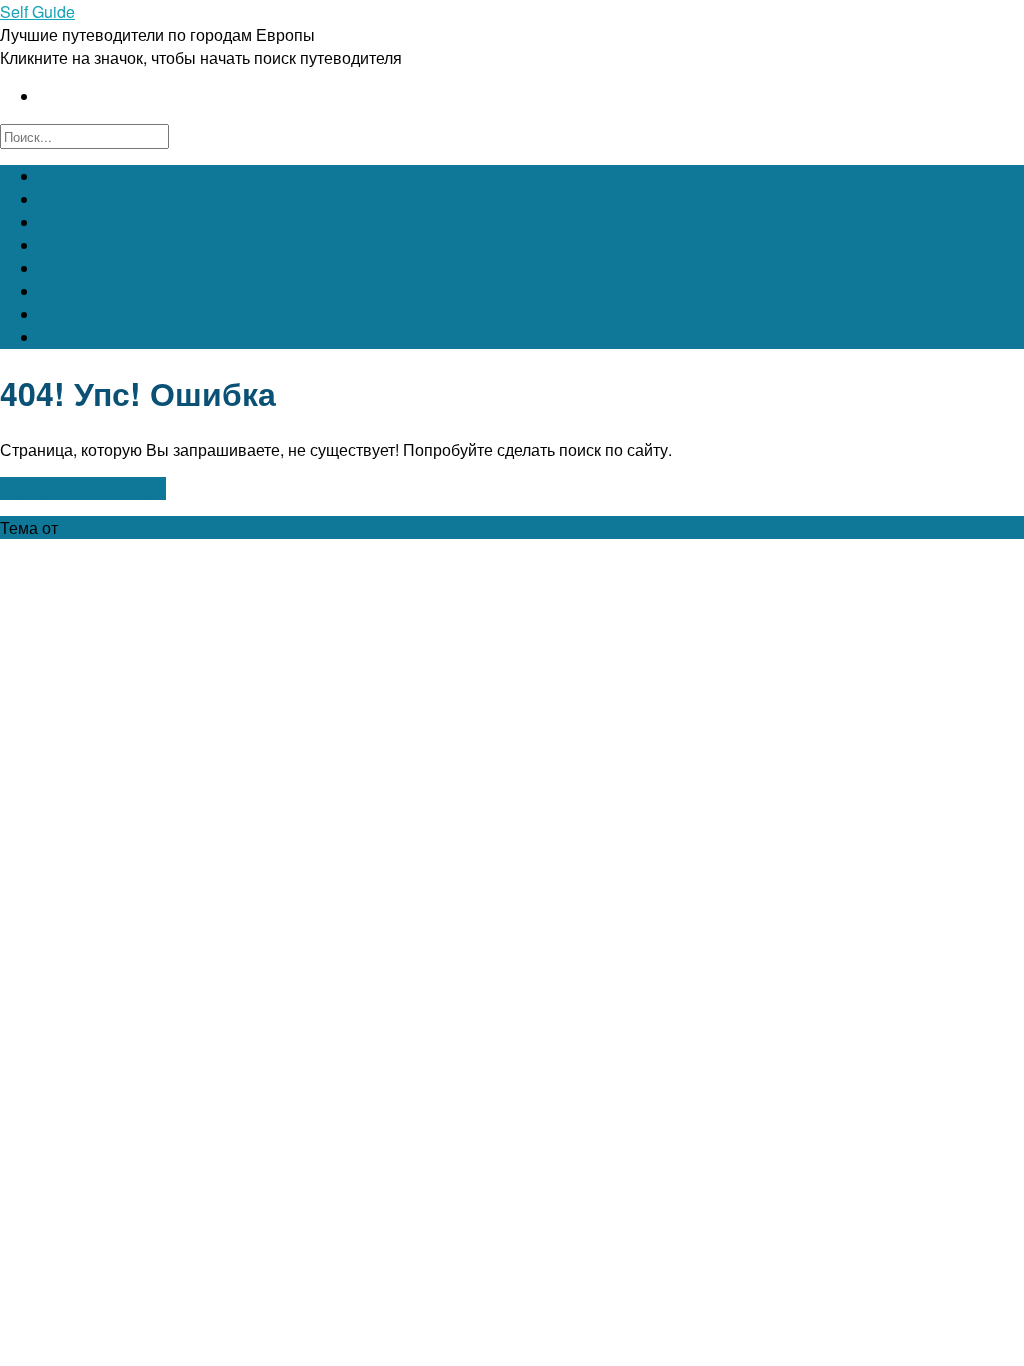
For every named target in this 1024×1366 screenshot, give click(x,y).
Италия (67, 245)
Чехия (63, 291)
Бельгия (70, 199)
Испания (72, 222)
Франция (73, 268)
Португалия (83, 337)
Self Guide (37, 11)
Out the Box (103, 527)
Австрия (71, 176)
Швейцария (83, 314)
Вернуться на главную (83, 488)
